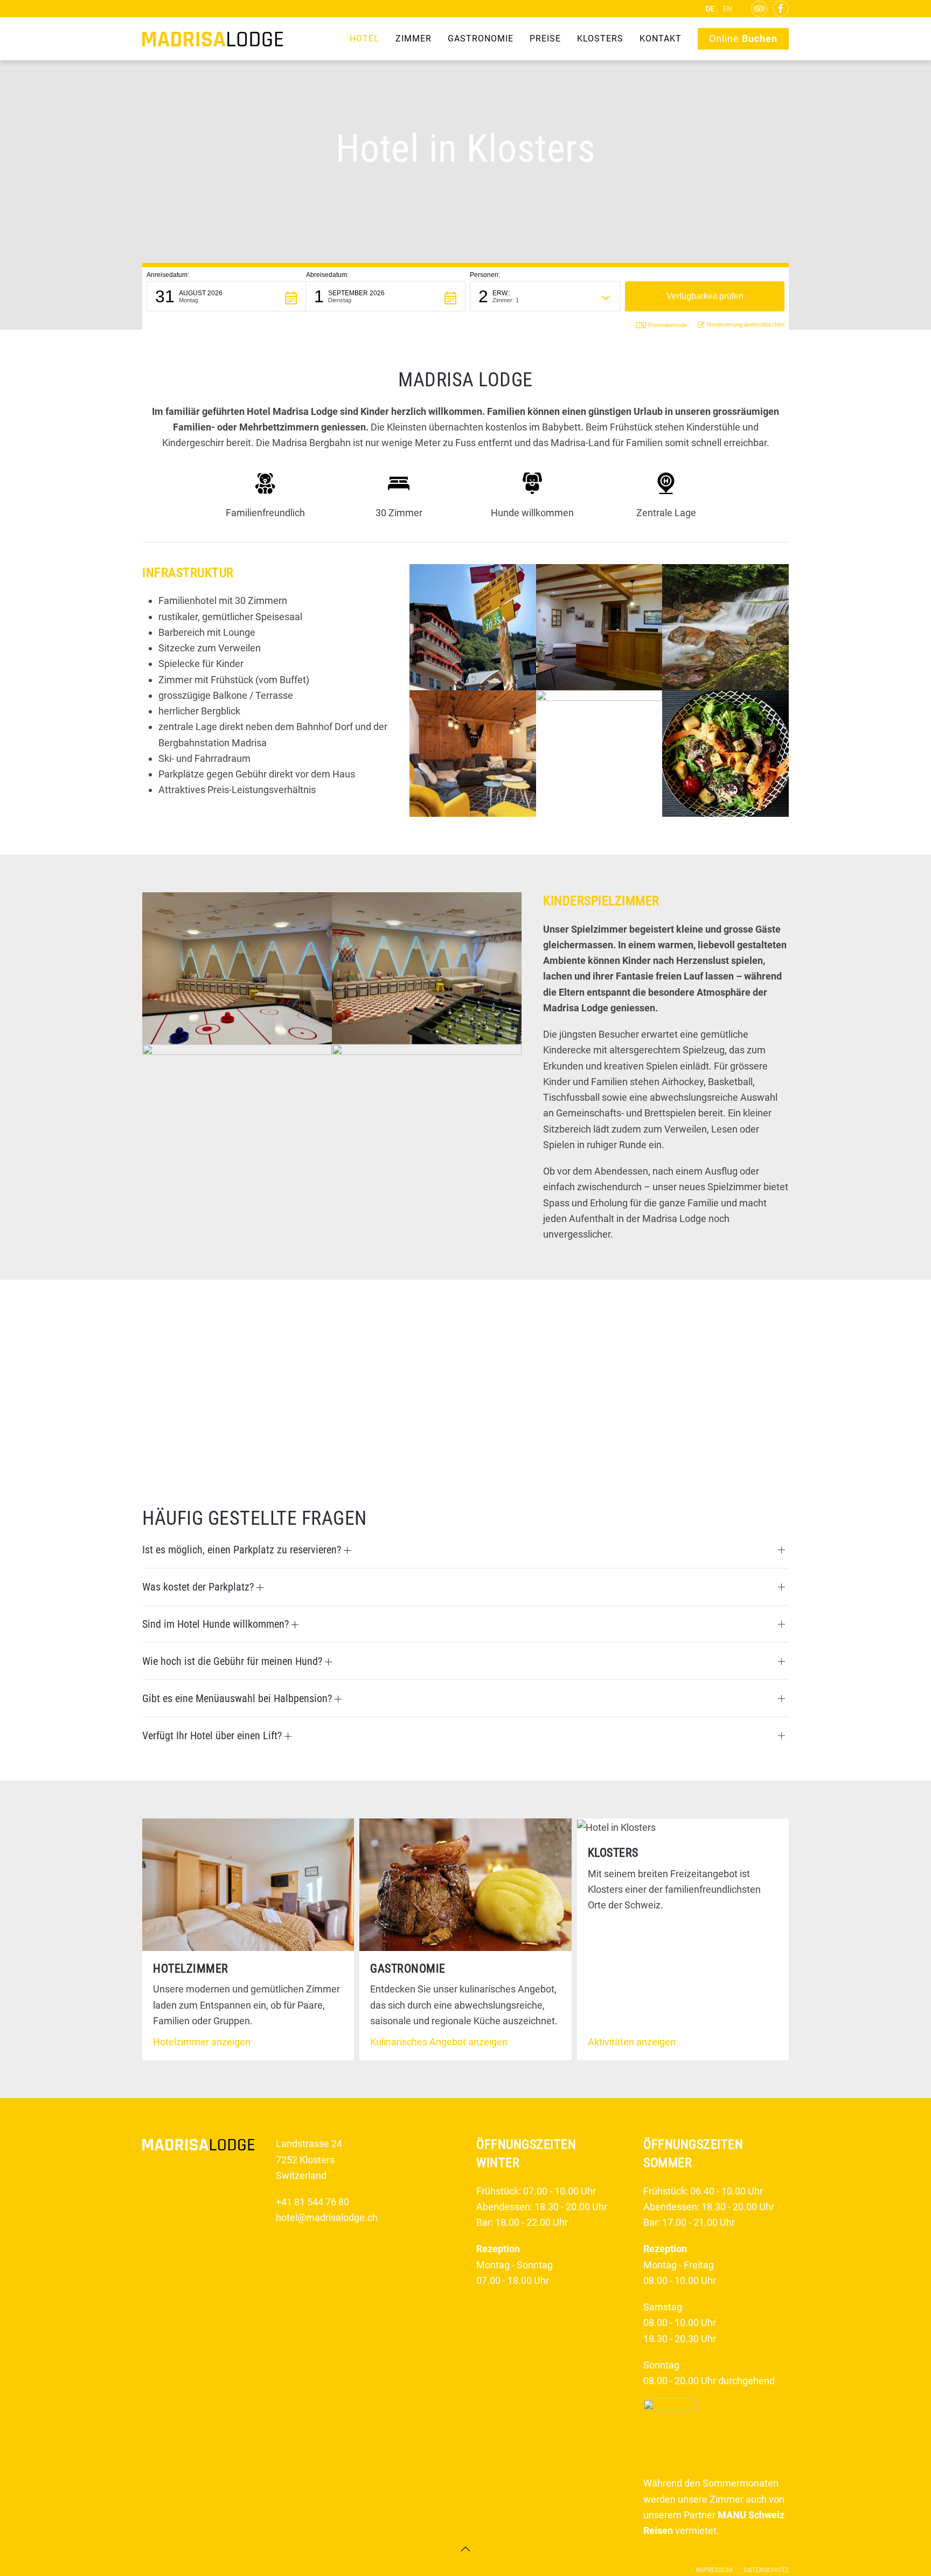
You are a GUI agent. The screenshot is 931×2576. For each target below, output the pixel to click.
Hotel (364, 39)
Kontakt (661, 39)
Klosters (600, 39)
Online (743, 39)
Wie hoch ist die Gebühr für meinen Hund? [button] (234, 1661)
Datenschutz (766, 2570)
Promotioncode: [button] (669, 325)
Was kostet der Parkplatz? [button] (199, 1587)
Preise (545, 39)
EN (727, 9)
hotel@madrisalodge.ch (327, 2217)
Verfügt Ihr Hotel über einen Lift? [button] (213, 1735)
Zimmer (414, 39)
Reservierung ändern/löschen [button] (746, 324)
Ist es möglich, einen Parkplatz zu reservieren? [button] (243, 1550)
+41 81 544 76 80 (312, 2202)
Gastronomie (481, 39)
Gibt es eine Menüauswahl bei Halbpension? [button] (238, 1698)
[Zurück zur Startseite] (213, 39)
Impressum (714, 2570)
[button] (226, 296)
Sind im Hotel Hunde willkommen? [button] (217, 1624)
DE (710, 9)
